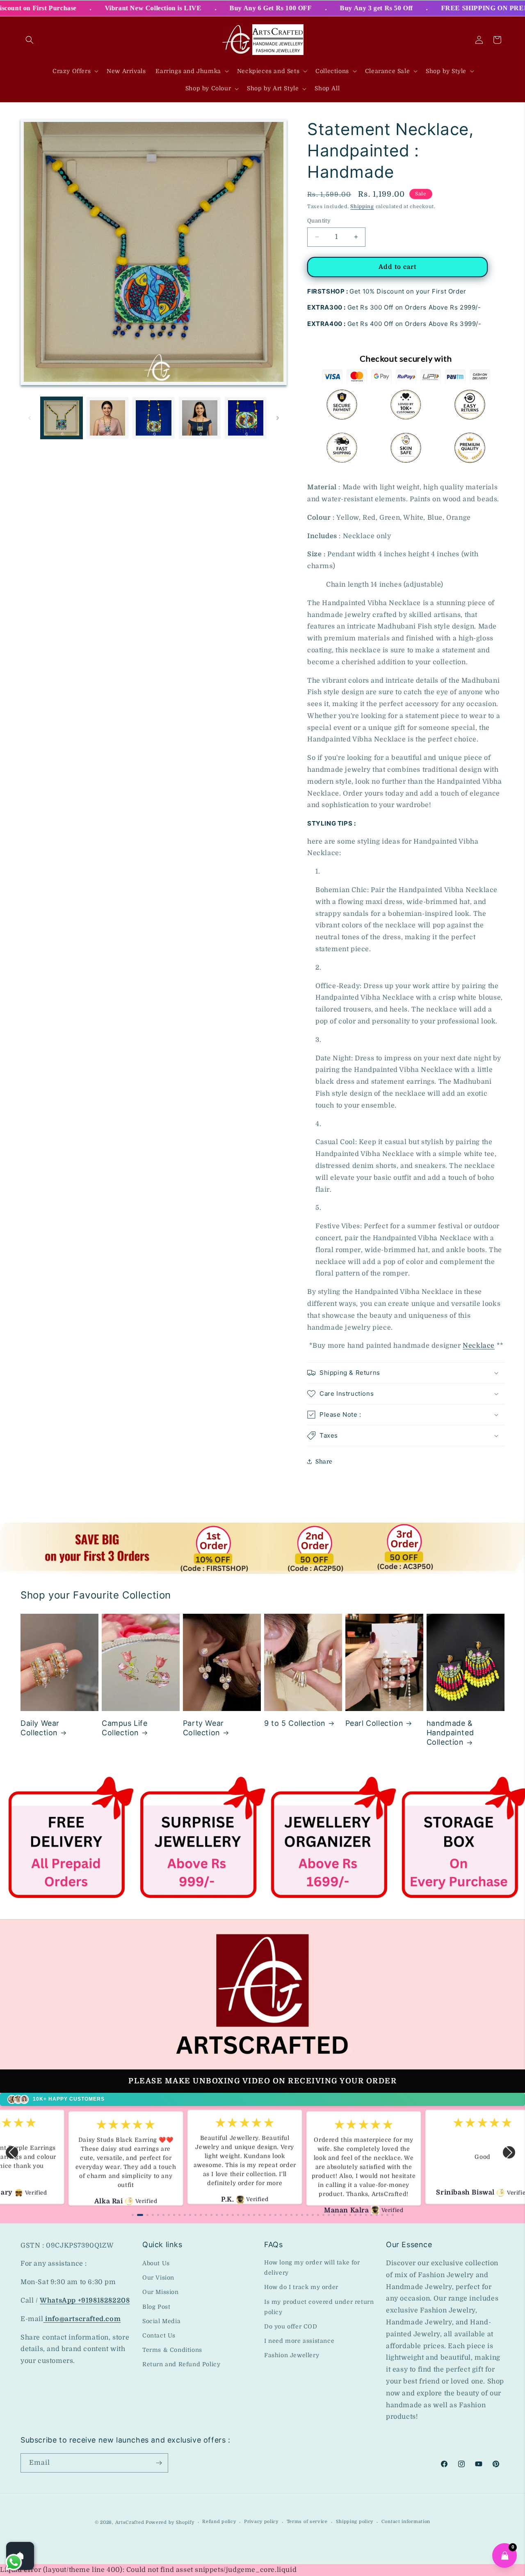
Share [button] (324, 1461)
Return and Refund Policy (181, 2364)
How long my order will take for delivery (312, 2267)
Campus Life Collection (125, 1728)
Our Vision (158, 2278)
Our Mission (161, 2292)
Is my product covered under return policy (319, 2307)
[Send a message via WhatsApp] (14, 2562)
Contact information (406, 2522)
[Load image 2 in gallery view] (107, 418)
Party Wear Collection (203, 1728)
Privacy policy (261, 2522)
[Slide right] (278, 418)
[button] (30, 40)
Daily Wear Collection (40, 1728)
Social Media (161, 2321)
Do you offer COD (291, 2326)
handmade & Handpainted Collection (450, 1733)
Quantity (319, 221)
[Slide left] (30, 418)
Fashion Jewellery (292, 2355)
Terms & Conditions (172, 2350)
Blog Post (156, 2307)
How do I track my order (301, 2287)
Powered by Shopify (170, 2522)
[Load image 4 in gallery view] (200, 418)
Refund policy (219, 2522)
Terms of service (307, 2522)
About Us (156, 2263)
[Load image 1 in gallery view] (62, 418)
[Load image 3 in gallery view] (153, 418)
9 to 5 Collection (295, 1723)
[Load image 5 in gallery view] (246, 418)
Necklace (479, 1346)
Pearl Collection (374, 1723)
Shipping (362, 206)
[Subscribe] (159, 2463)
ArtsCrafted (130, 2522)
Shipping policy (355, 2522)
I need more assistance (299, 2341)
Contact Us (159, 2335)
